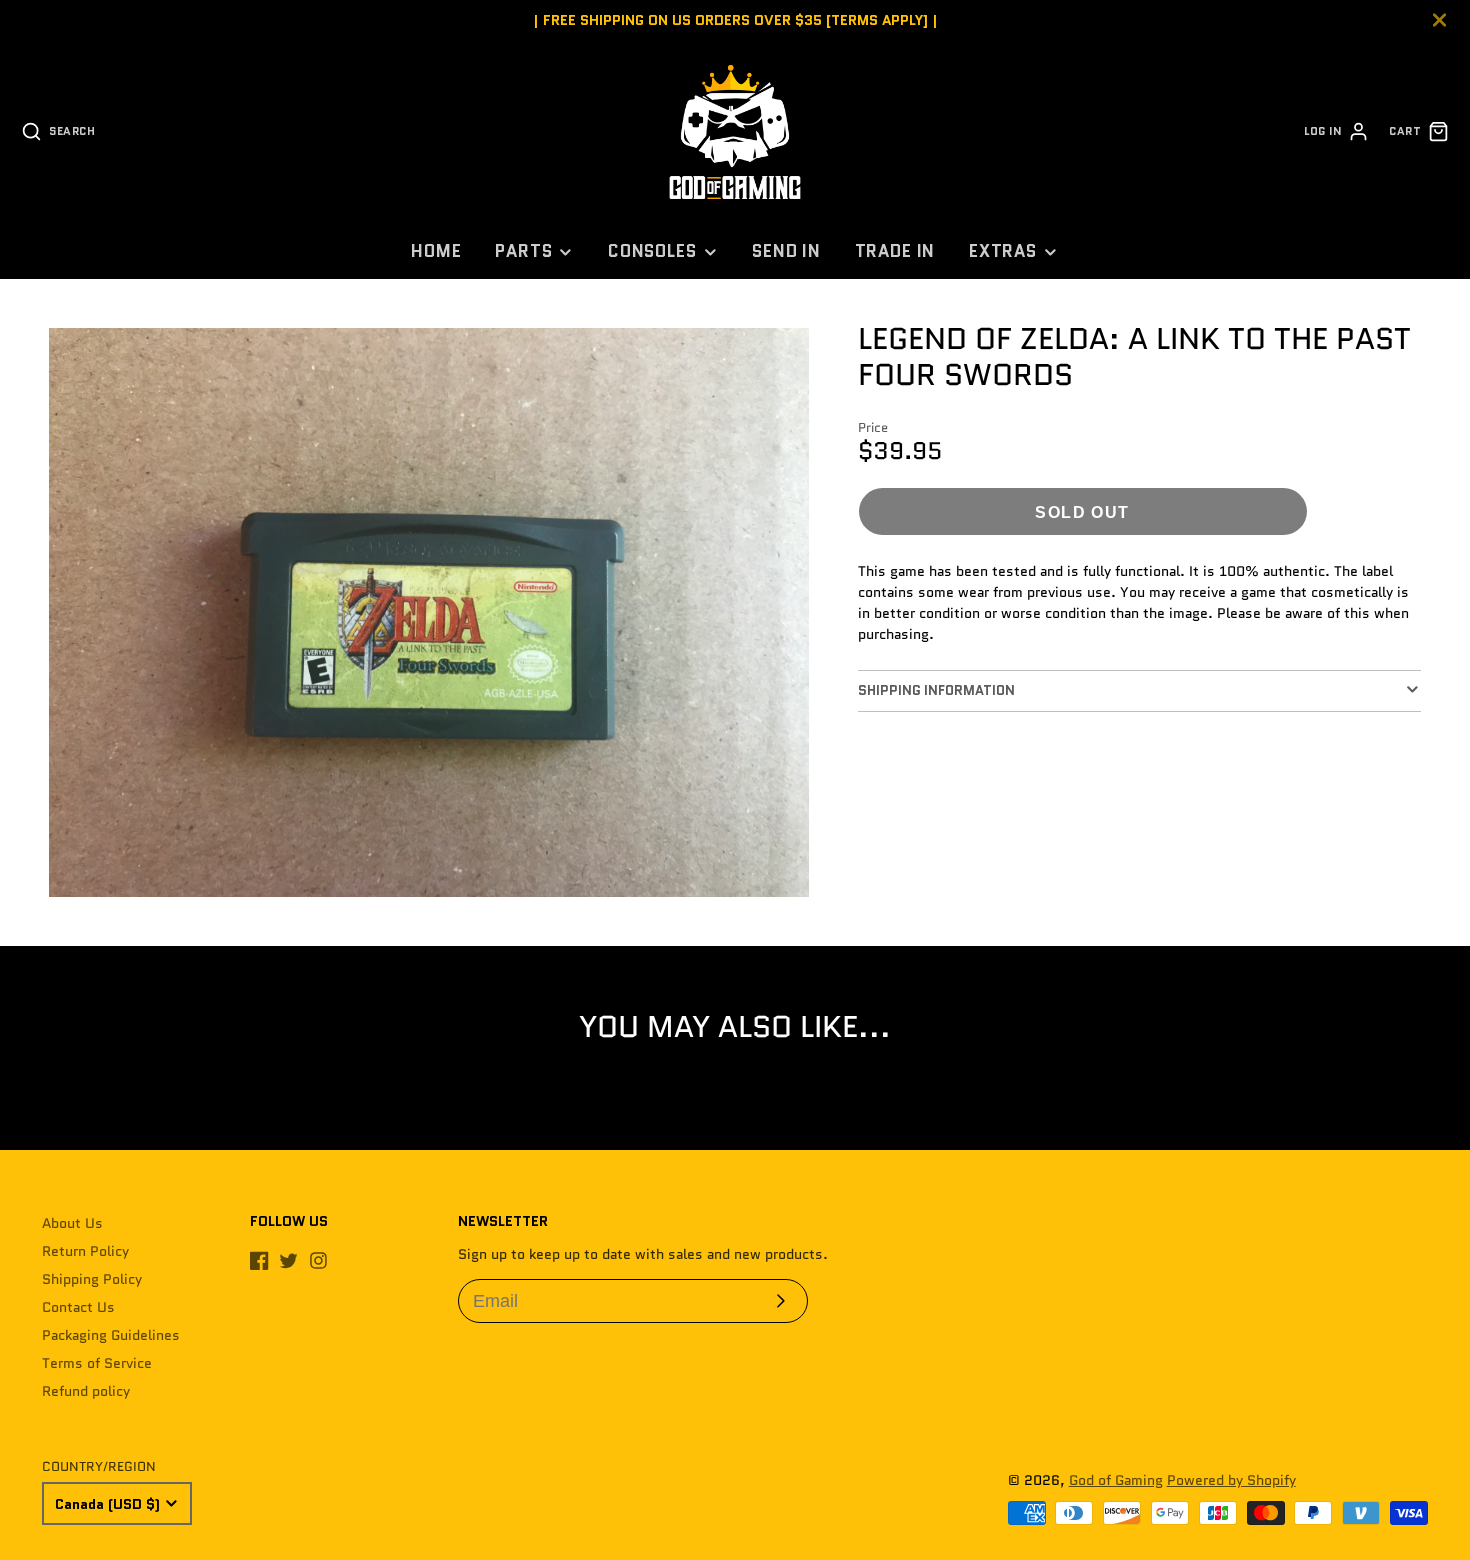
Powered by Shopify (1231, 1480)
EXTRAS (1003, 251)
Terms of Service (97, 1363)
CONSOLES (652, 251)
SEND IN (786, 251)
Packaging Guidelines (111, 1335)
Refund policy (86, 1391)
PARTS (523, 251)
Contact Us (78, 1307)
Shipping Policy (92, 1279)
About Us (72, 1223)
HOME (436, 251)
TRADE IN (895, 251)
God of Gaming (1116, 1480)
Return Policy (85, 1251)
